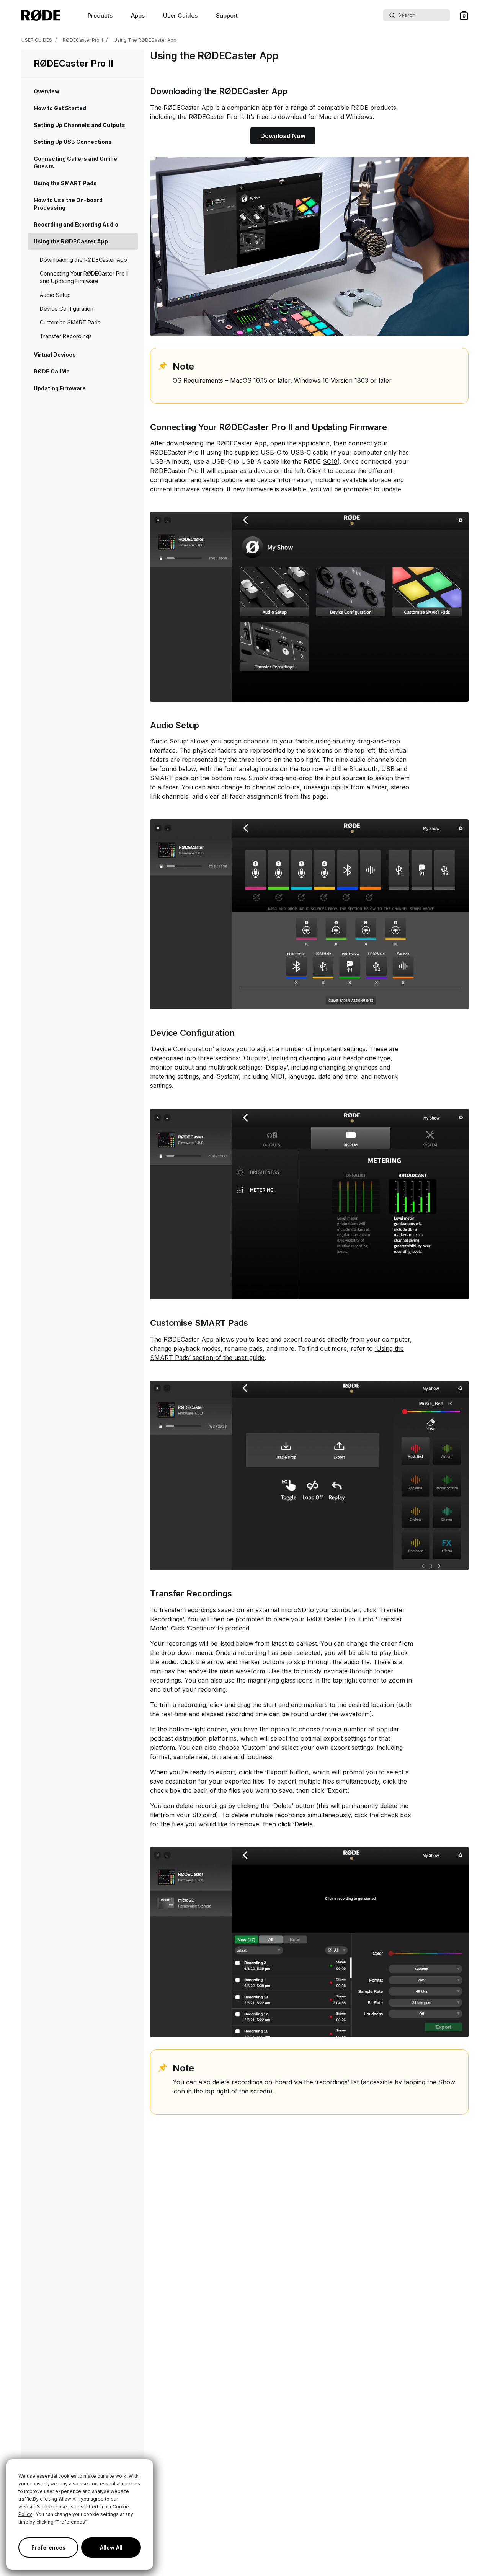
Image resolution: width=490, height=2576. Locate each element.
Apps (138, 15)
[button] (464, 15)
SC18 (330, 461)
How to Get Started (60, 108)
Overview (47, 91)
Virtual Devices (55, 355)
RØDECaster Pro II (83, 40)
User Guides (180, 15)
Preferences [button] (48, 2547)
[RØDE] (41, 15)
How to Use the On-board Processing (68, 204)
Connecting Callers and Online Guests (75, 162)
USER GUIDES (37, 40)
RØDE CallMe (52, 371)
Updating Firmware (60, 388)
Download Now (283, 136)
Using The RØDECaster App (145, 40)
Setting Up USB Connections (73, 142)
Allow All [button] (111, 2547)
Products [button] (100, 15)
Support (227, 15)
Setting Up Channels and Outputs (79, 125)
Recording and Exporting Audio (76, 224)
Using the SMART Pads (65, 183)
